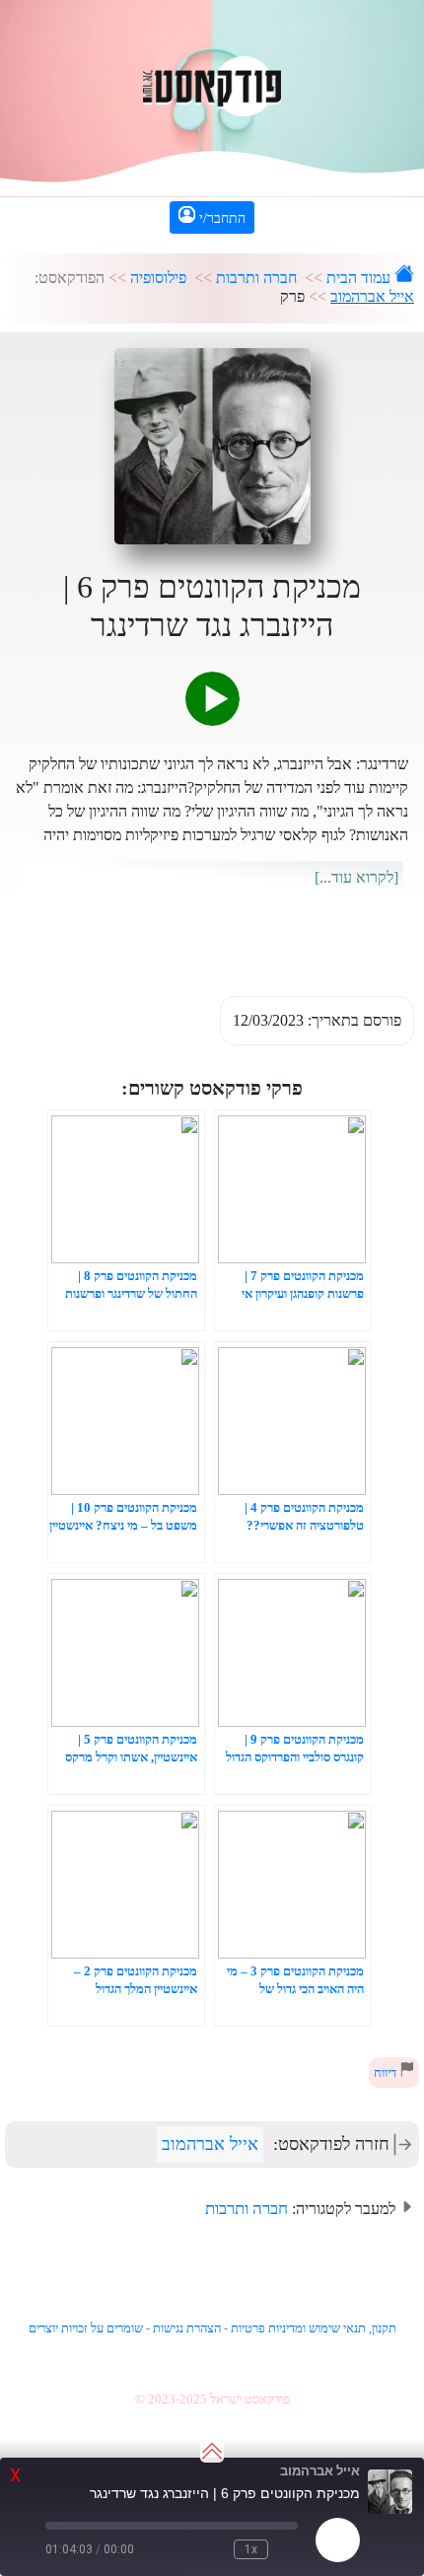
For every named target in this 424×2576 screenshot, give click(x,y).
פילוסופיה (158, 278)
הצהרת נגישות (187, 2328)
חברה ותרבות (256, 278)
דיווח (387, 2073)
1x (251, 2549)
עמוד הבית (360, 278)
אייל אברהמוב (372, 296)
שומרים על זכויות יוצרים (86, 2328)
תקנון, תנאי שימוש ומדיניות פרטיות (314, 2328)
